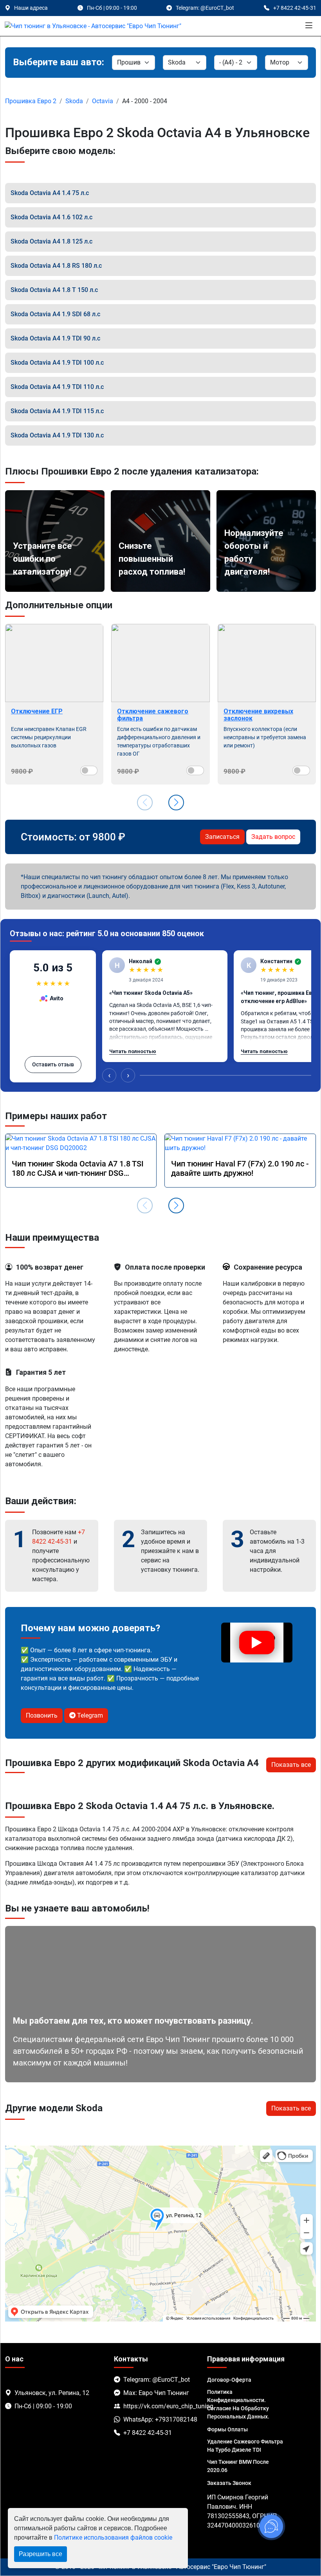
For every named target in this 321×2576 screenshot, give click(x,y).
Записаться (222, 837)
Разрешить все (41, 2554)
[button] (176, 803)
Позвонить (42, 1715)
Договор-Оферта (229, 2380)
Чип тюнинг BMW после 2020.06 (238, 2466)
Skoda (74, 101)
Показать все (291, 1765)
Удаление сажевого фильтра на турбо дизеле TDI (245, 2446)
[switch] (89, 770)
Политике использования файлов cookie (113, 2537)
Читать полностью (133, 1051)
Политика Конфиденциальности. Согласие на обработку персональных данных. (238, 2404)
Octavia (103, 101)
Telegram (89, 1715)
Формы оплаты (227, 2429)
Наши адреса (31, 8)
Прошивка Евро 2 (31, 101)
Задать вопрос (273, 837)
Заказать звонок (229, 2483)
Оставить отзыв (53, 1064)
